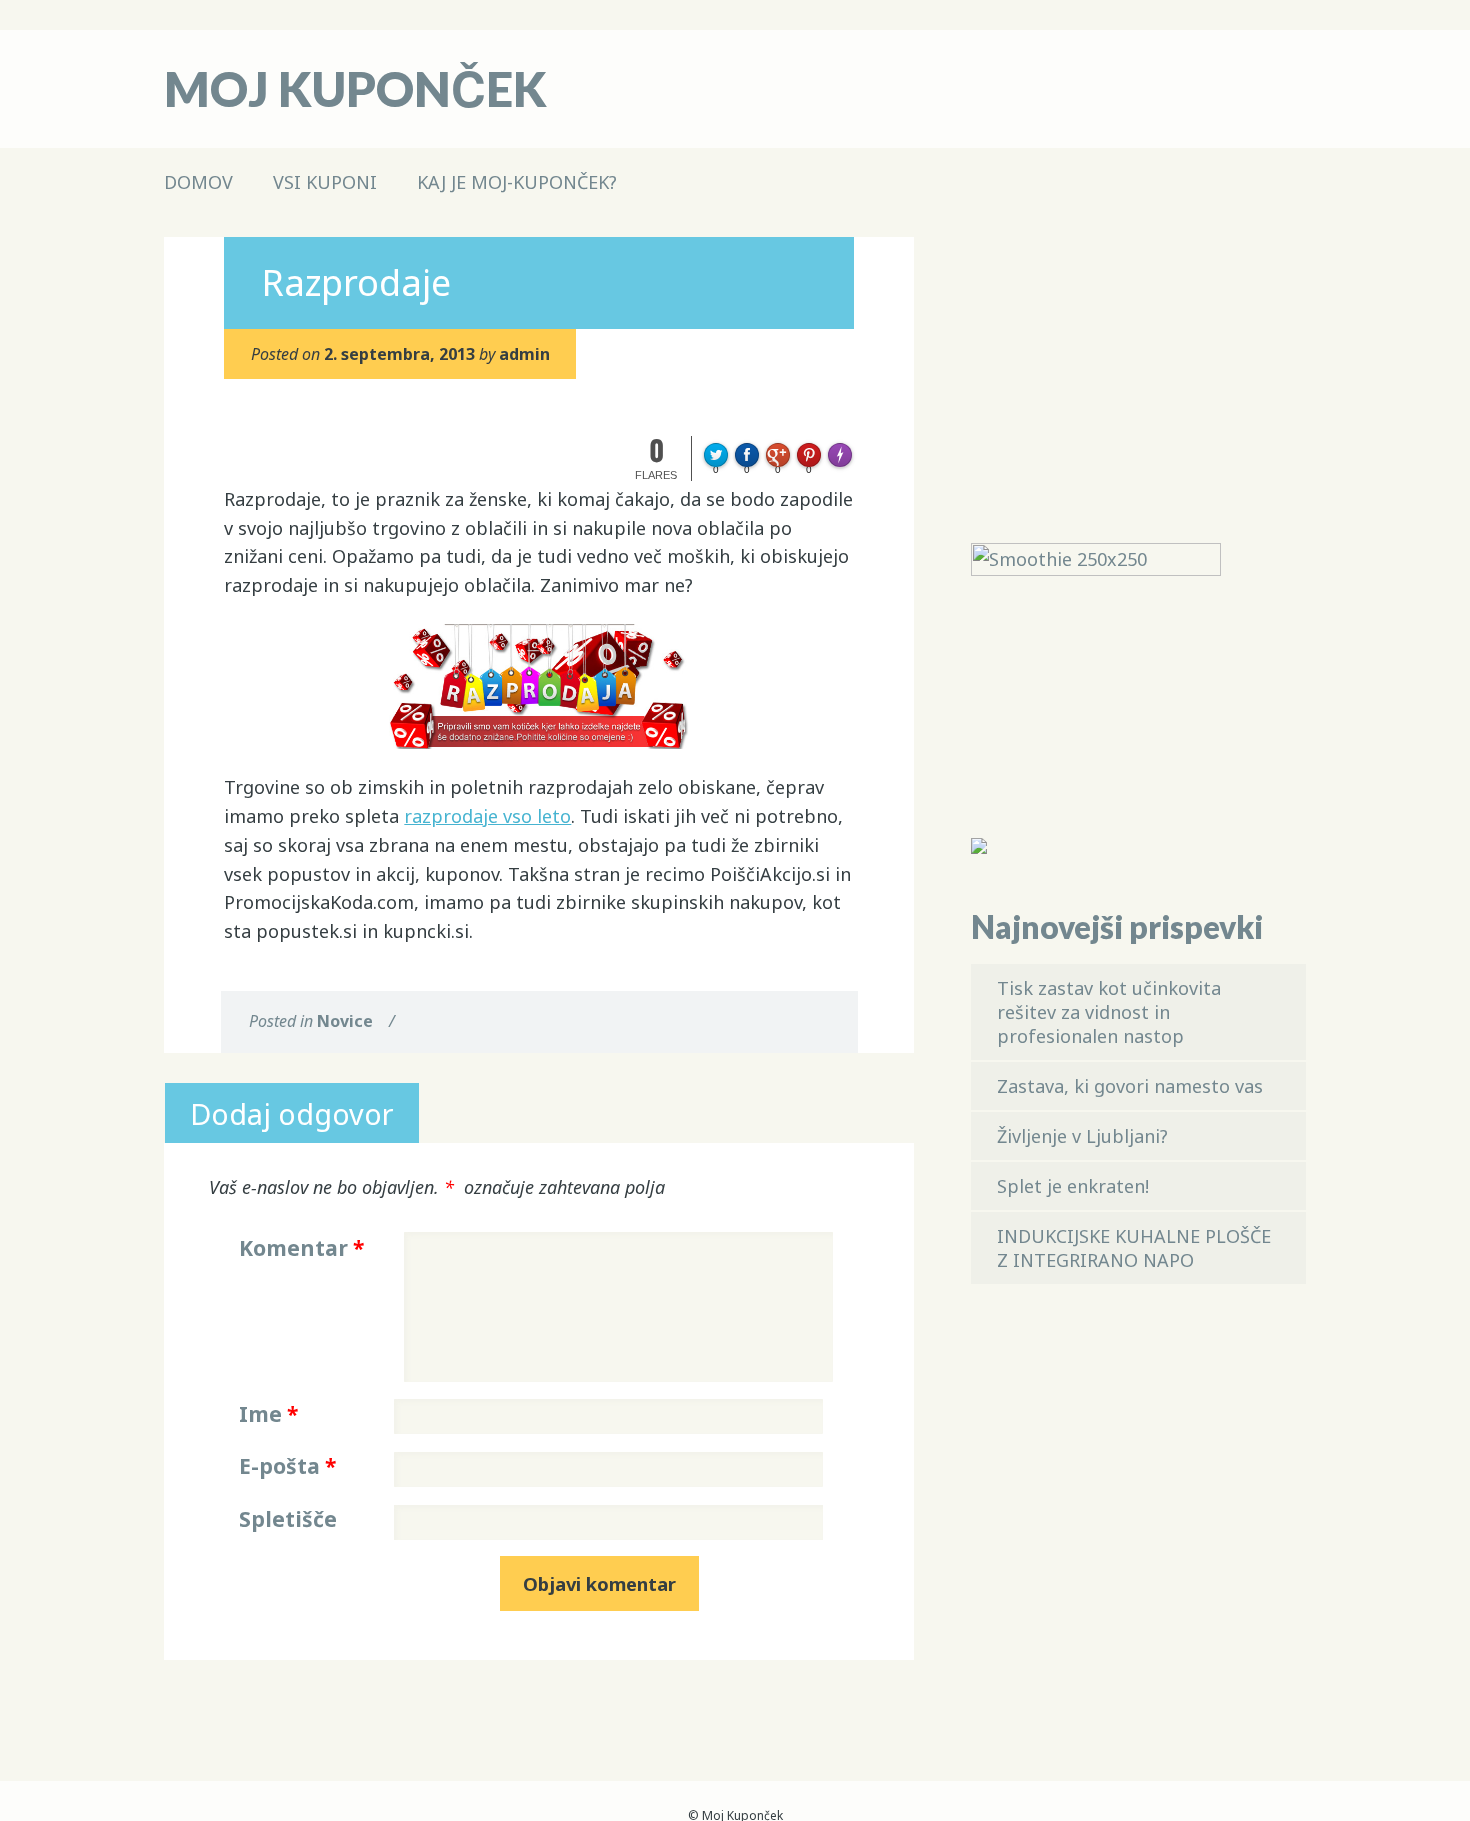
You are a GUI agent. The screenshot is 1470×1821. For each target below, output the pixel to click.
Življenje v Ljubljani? (1082, 1136)
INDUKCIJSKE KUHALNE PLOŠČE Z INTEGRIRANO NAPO (1134, 1248)
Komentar (301, 1248)
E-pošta (287, 1466)
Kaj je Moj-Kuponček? (517, 182)
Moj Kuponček (355, 88)
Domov (198, 182)
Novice (345, 1021)
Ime (268, 1414)
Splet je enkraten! (1073, 1186)
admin (524, 354)
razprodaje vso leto (487, 816)
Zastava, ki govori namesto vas (1130, 1086)
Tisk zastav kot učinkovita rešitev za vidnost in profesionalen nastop (1109, 1012)
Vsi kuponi (325, 182)
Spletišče (288, 1519)
